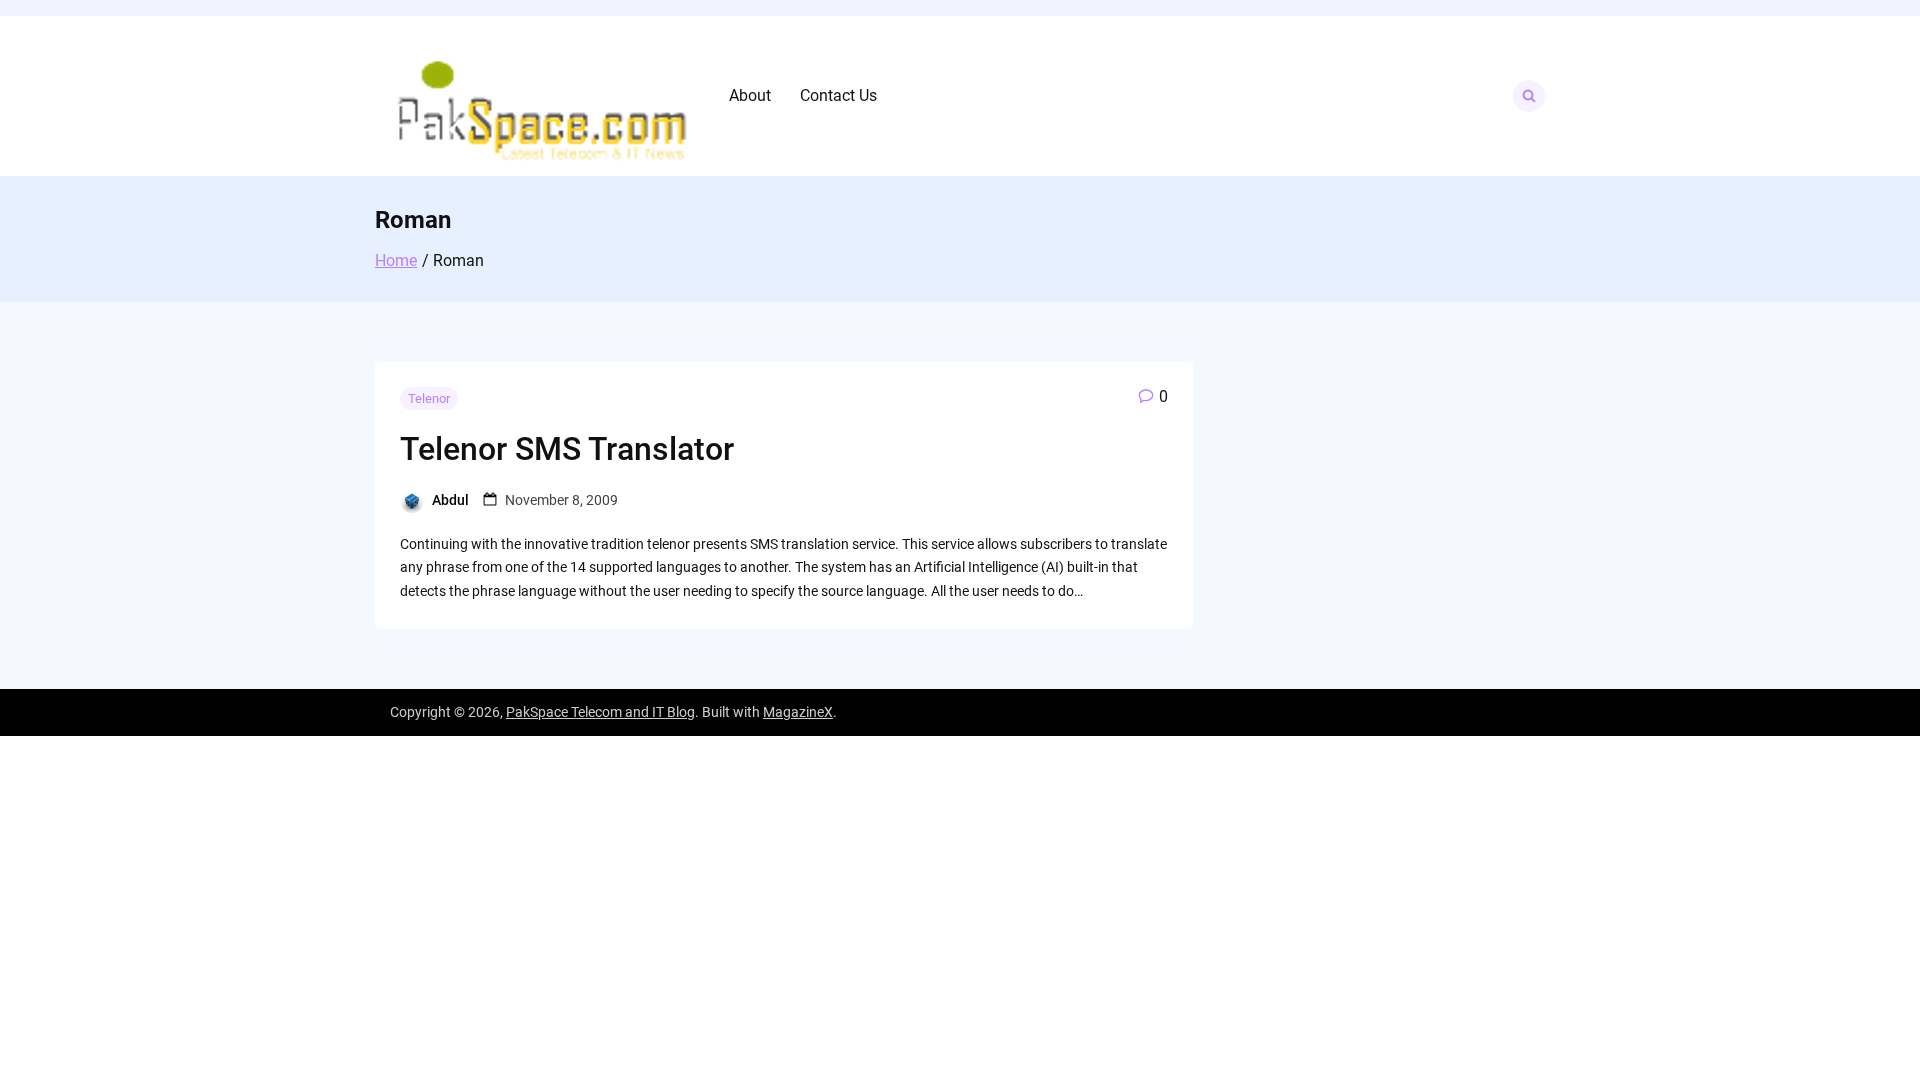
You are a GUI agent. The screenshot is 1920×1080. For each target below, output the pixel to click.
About (750, 95)
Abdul (450, 500)
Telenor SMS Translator (567, 449)
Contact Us (838, 95)
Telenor (429, 398)
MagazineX (798, 712)
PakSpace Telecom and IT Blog (600, 712)
